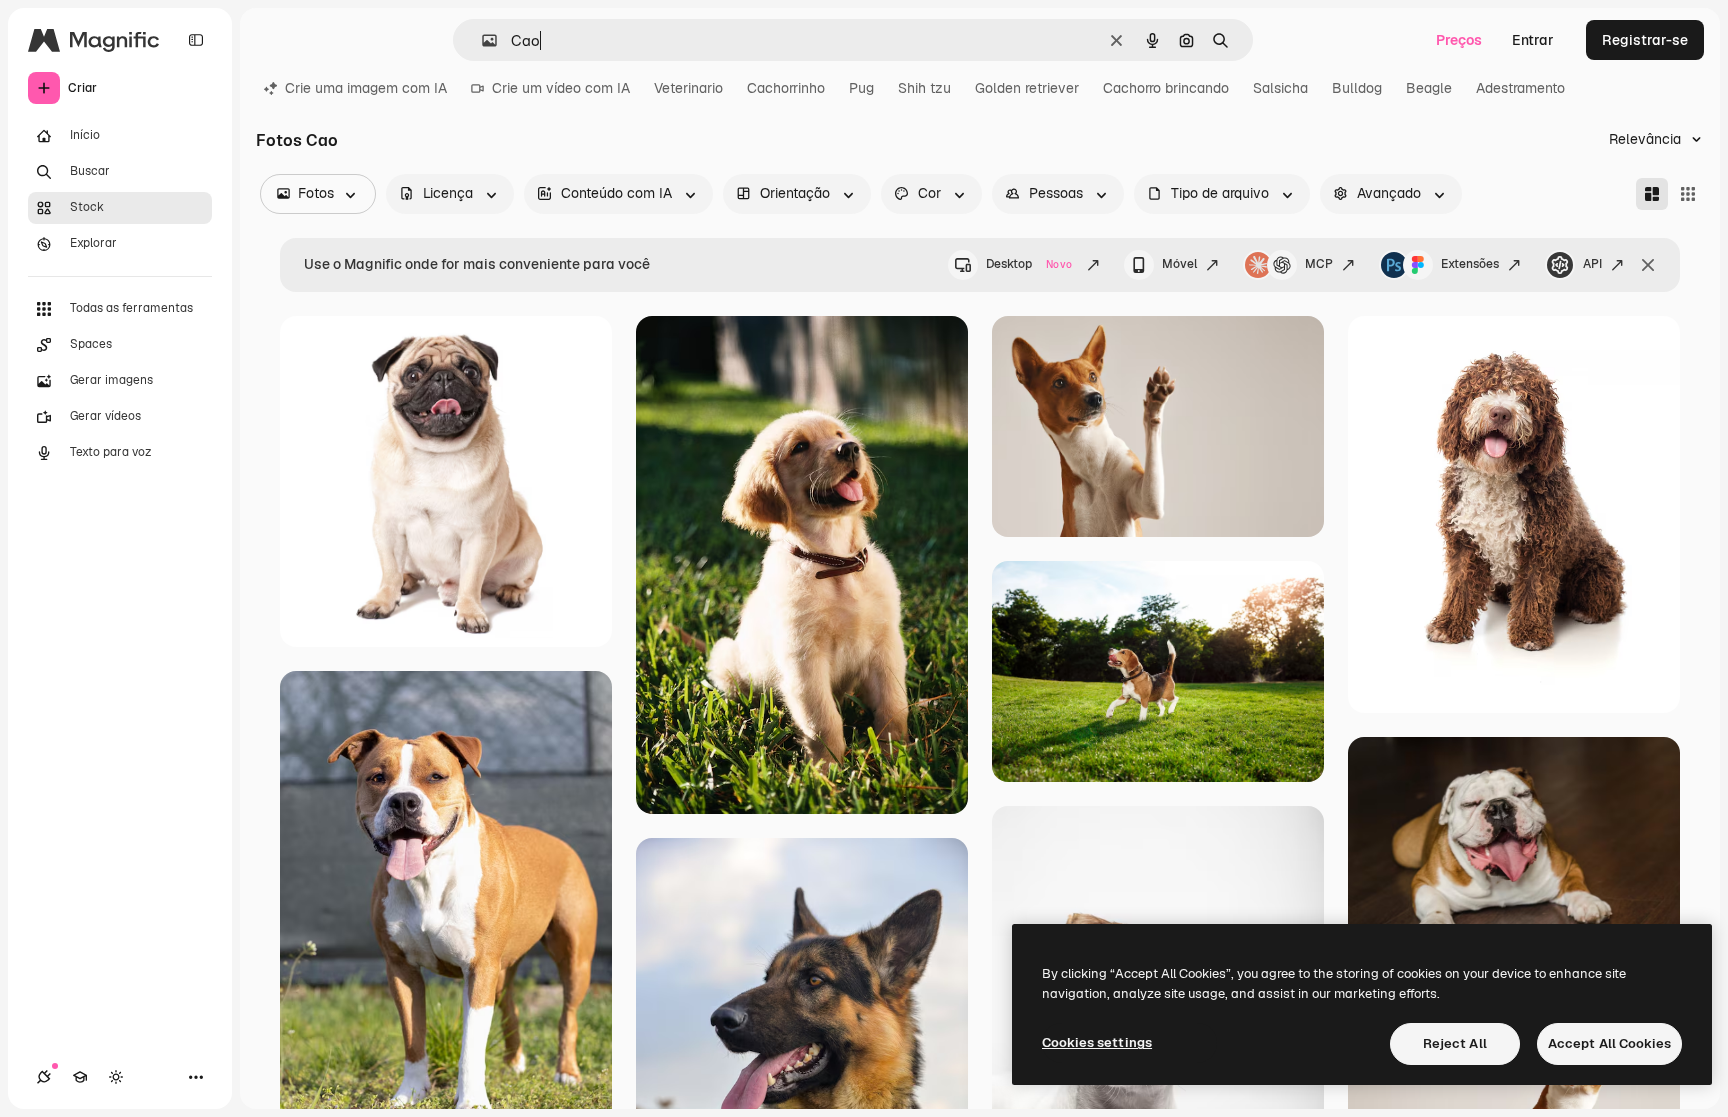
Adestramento (1520, 88)
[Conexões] (44, 1077)
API (1592, 264)
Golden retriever (1027, 88)
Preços (1459, 40)
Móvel (1179, 264)
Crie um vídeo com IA (561, 88)
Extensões (1470, 264)
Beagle (1429, 88)
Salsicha (1280, 88)
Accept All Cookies (1609, 1043)
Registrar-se (1645, 40)
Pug (861, 88)
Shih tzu (924, 88)
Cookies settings (1097, 1042)
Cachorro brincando (1166, 88)
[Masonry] (1652, 194)
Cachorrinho (786, 88)
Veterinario (688, 88)
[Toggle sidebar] (196, 40)
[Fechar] (1648, 265)
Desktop (1029, 264)
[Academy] (80, 1077)
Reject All (1455, 1043)
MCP (1319, 264)
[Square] (1688, 194)
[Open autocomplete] (481, 40)
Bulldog (1357, 88)
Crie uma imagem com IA (366, 88)
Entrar (1533, 40)
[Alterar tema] (116, 1077)
